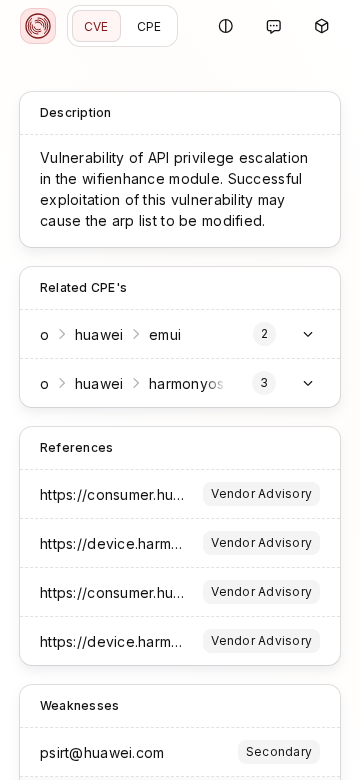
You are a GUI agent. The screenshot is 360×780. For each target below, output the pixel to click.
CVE (96, 26)
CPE (149, 26)
